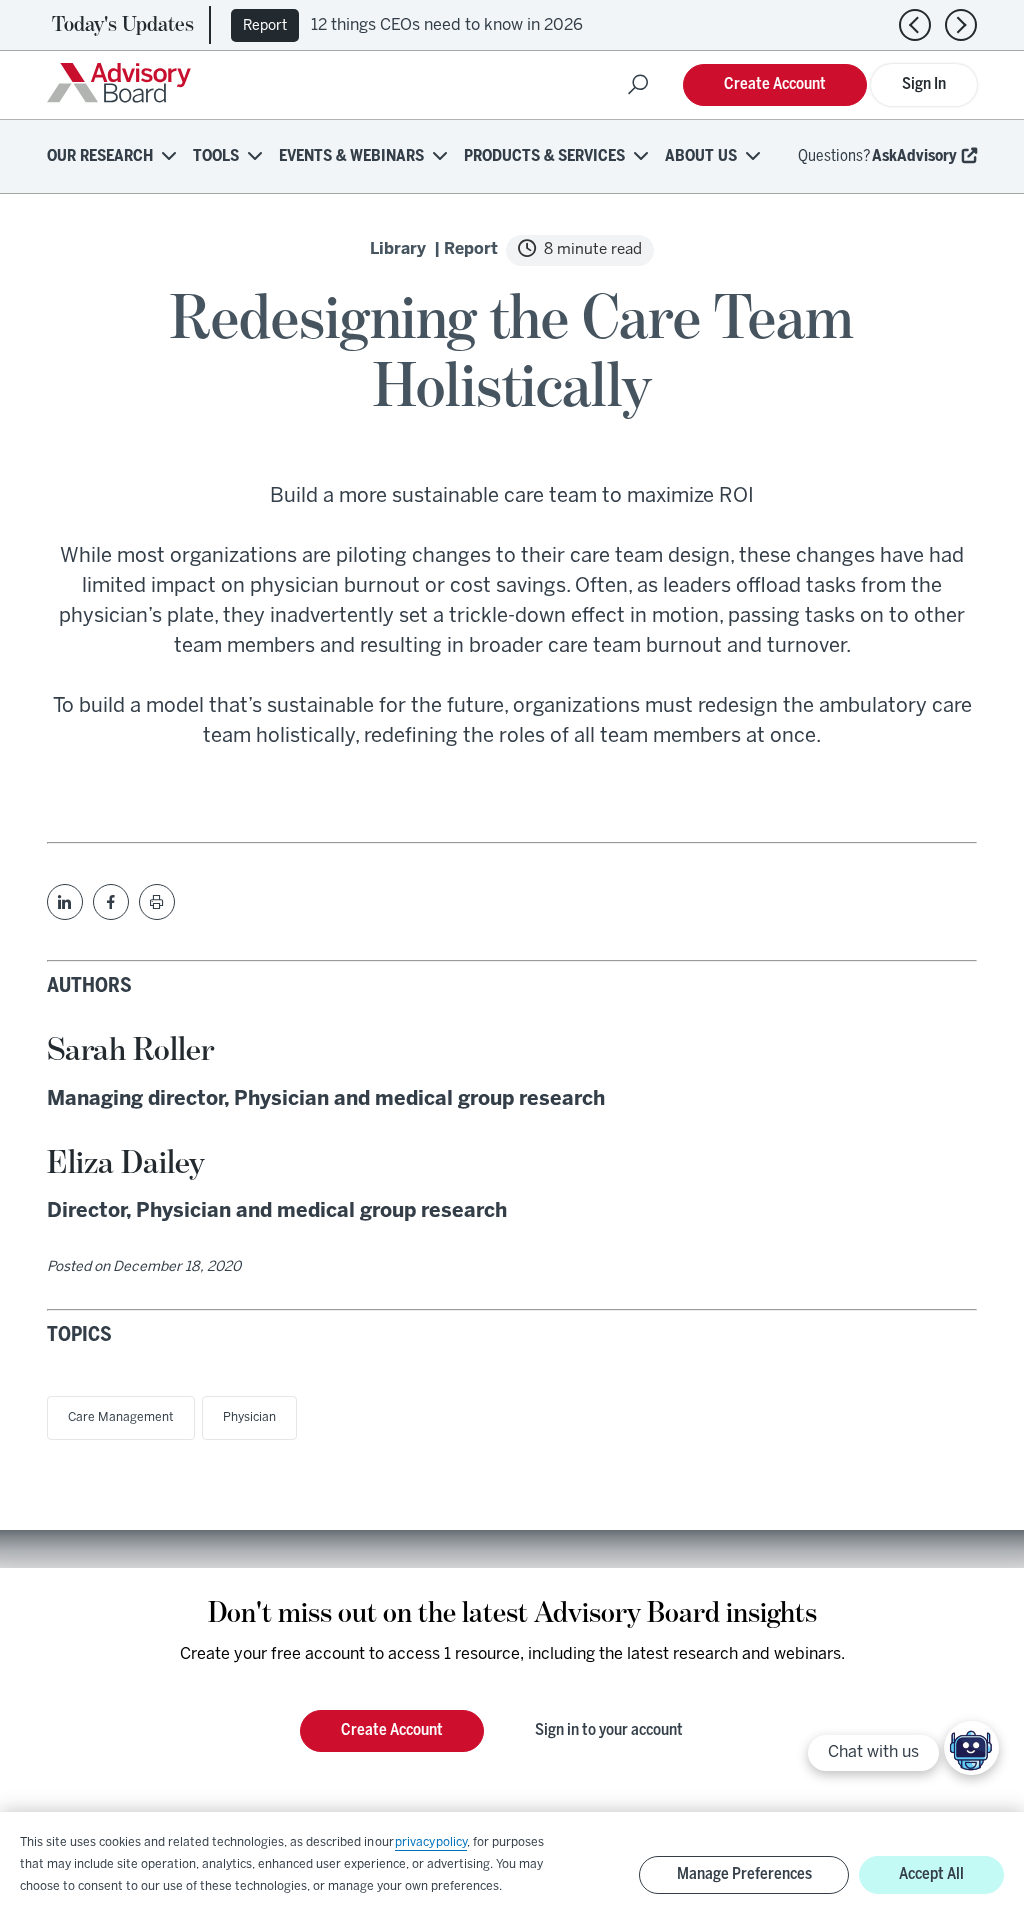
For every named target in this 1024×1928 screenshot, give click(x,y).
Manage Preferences (744, 1874)
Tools (216, 156)
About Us (701, 156)
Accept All (931, 1874)
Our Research (100, 156)
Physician (249, 1417)
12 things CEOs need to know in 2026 (447, 25)
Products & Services (544, 156)
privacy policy (431, 1842)
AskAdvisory (914, 156)
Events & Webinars (351, 156)
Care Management (121, 1417)
